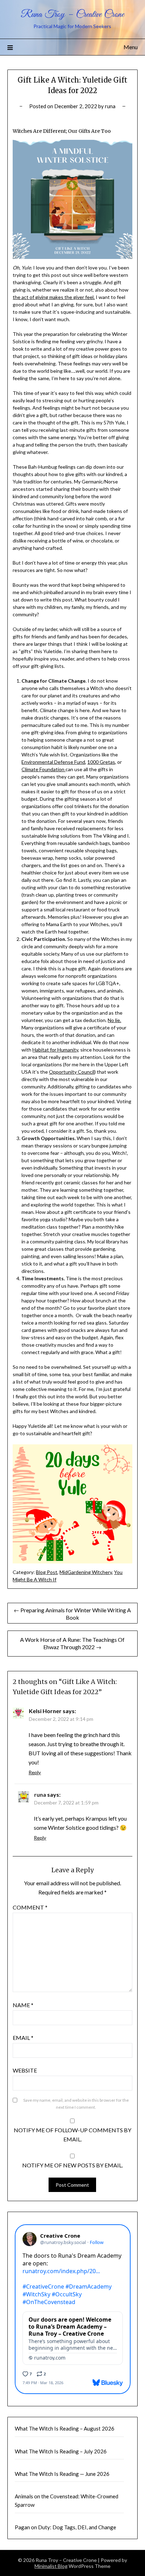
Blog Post (47, 1572)
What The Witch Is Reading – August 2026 (65, 2428)
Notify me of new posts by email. (72, 2165)
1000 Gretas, (102, 762)
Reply (35, 1772)
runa (110, 106)
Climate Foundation (43, 769)
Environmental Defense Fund (53, 762)
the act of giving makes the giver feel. (54, 297)
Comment (30, 1907)
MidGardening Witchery (86, 1572)
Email (23, 2038)
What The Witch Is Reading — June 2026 (62, 2474)
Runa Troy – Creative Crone (72, 15)
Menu (131, 47)
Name (23, 2005)
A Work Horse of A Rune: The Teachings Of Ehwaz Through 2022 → (72, 1643)
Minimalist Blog (51, 2566)
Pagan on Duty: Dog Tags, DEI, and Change (65, 2527)
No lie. (114, 1020)
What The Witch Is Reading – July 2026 (61, 2451)
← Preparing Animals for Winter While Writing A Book (72, 1614)
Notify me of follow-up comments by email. (72, 2135)
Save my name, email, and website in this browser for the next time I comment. (76, 2104)
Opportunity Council (72, 1072)
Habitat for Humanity (55, 1050)
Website (25, 2070)
